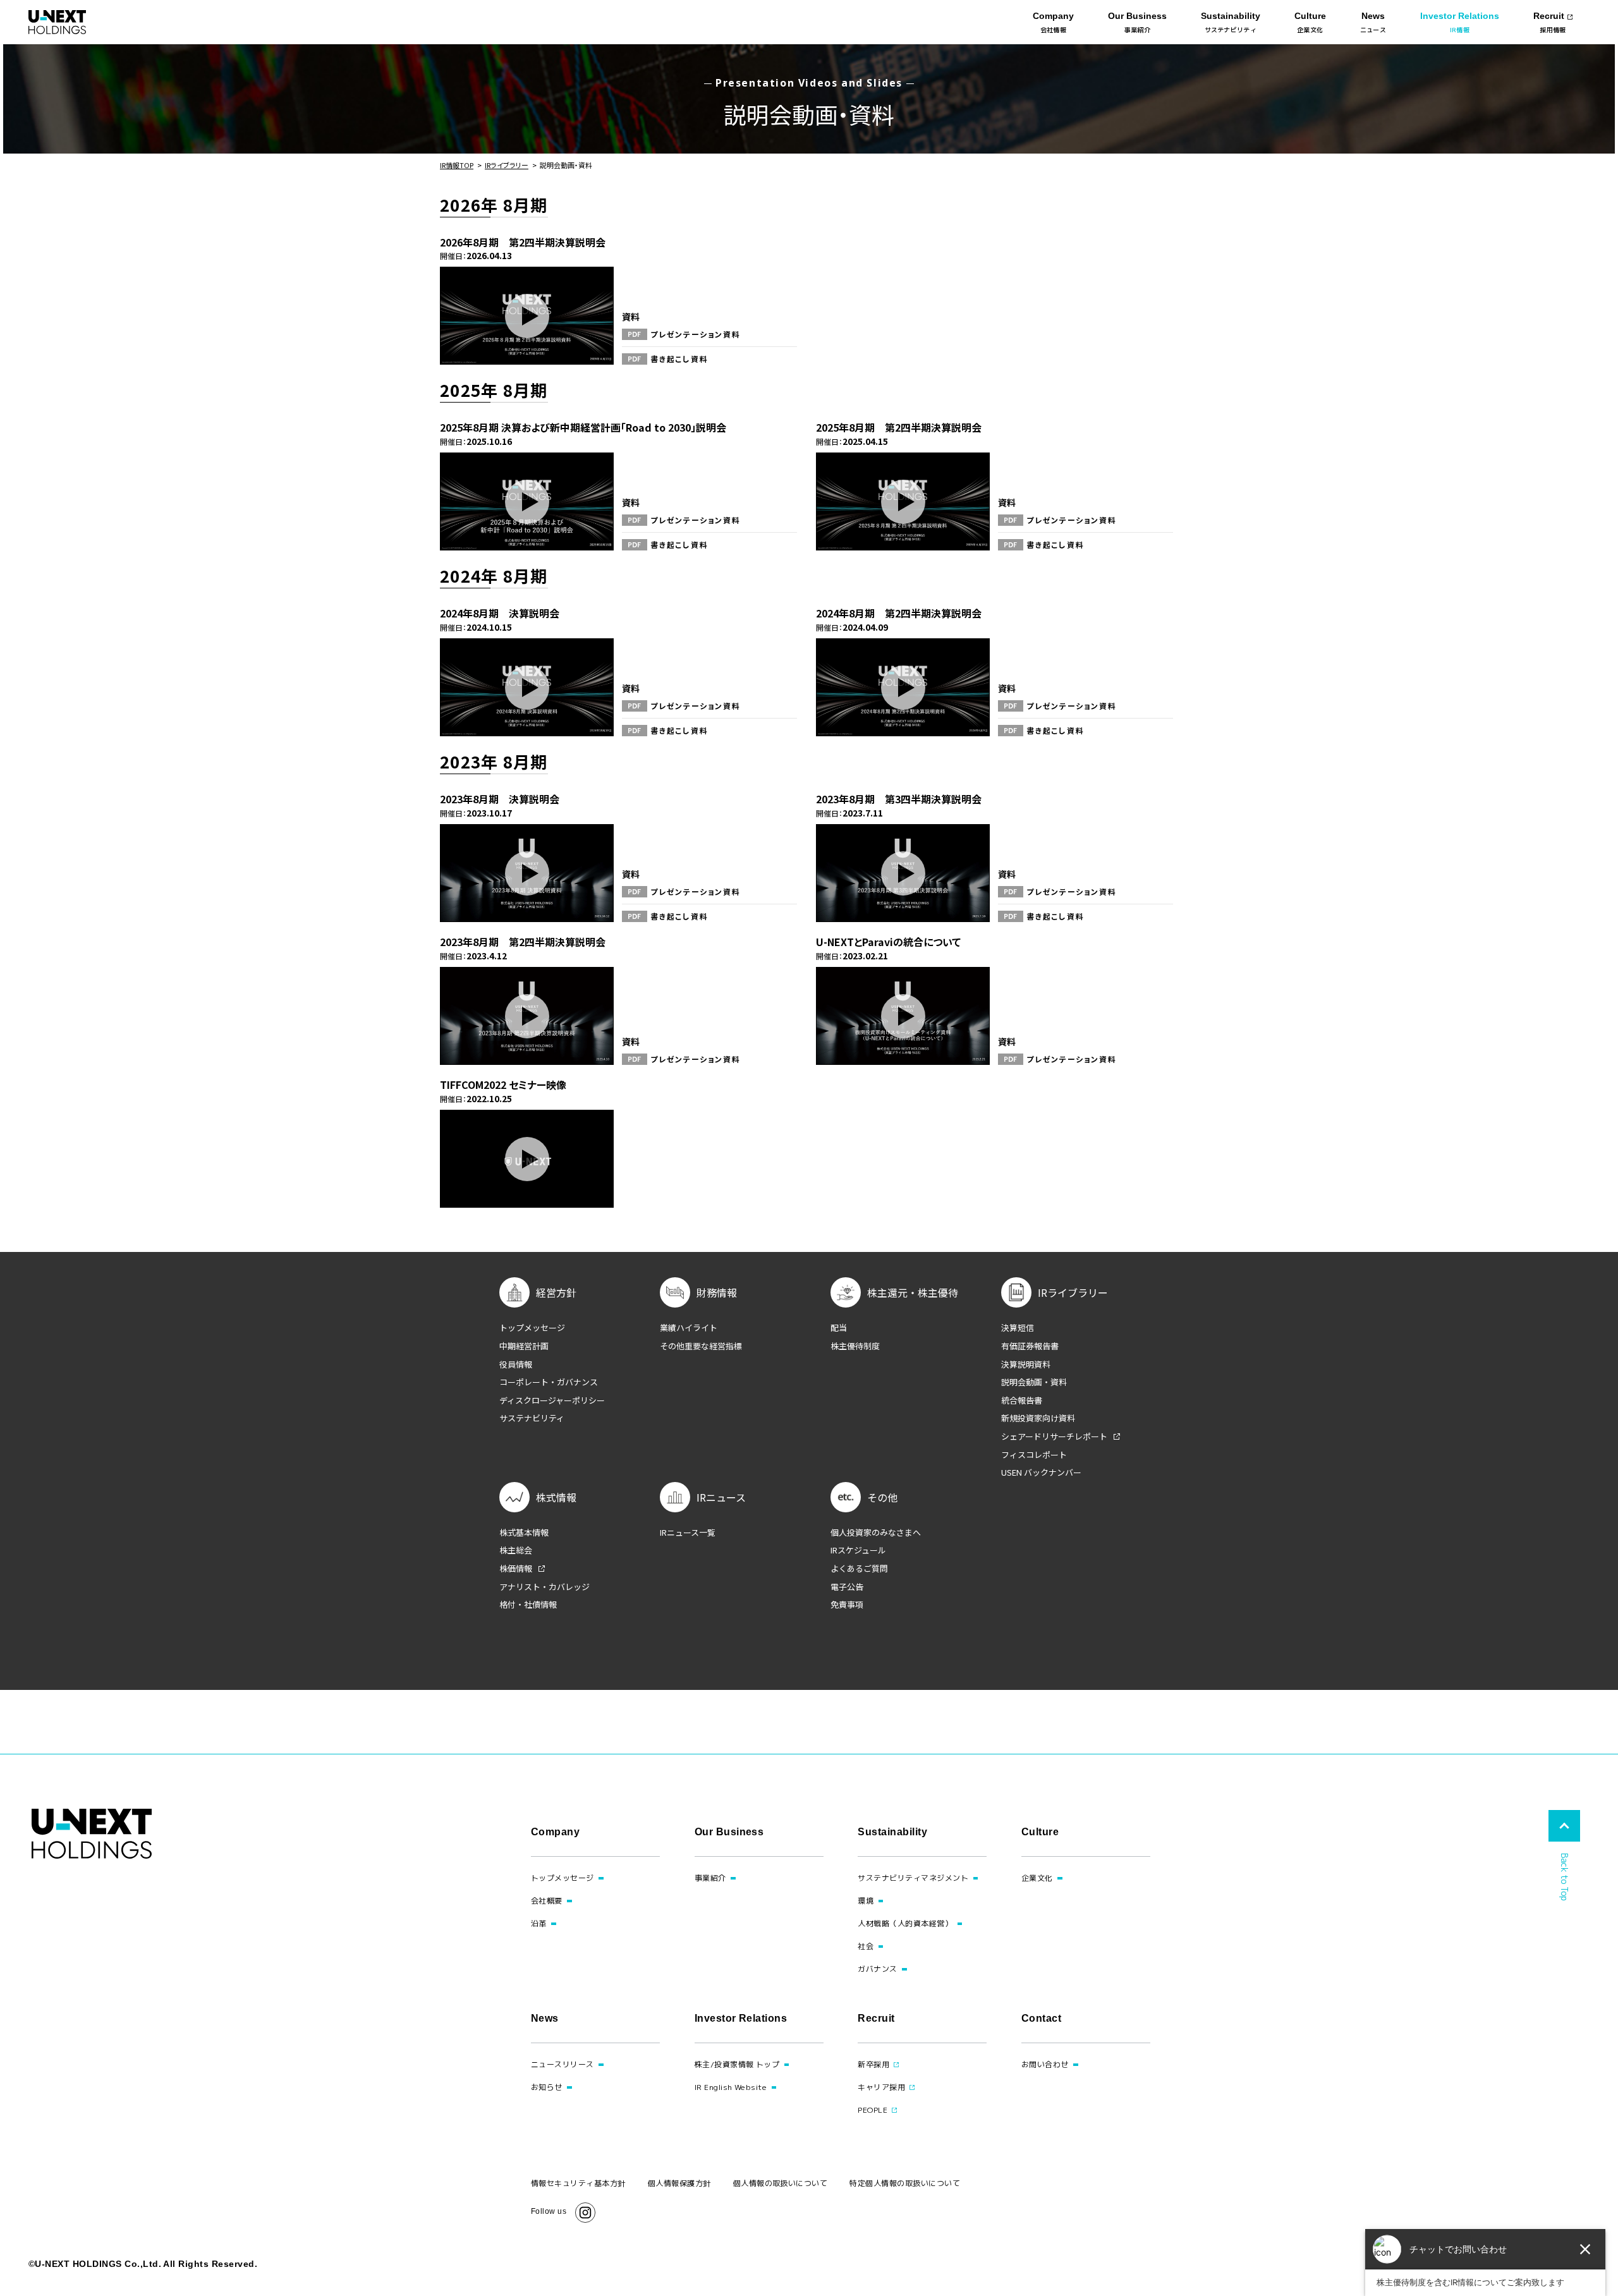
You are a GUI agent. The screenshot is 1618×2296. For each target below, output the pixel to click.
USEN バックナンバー (1041, 1473)
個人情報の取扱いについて (781, 2183)
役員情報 (516, 1364)
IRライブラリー (507, 165)
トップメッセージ (532, 1328)
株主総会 (516, 1550)
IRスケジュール (858, 1550)
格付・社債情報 (528, 1605)
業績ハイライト (689, 1328)
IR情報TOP (457, 165)
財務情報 (717, 1292)
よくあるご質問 (859, 1569)
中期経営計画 (524, 1346)
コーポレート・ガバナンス (549, 1382)
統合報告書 (1022, 1400)
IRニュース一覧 (688, 1533)
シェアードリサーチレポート (1054, 1437)
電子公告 (847, 1587)
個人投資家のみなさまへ (876, 1533)
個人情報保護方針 (679, 2183)
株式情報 (556, 1497)
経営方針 (556, 1292)
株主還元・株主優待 (913, 1292)
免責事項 (847, 1605)
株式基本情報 (524, 1533)
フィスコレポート (1034, 1455)
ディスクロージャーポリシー (552, 1400)
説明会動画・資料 (1034, 1382)
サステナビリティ (532, 1418)
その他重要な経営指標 (701, 1346)
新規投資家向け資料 (1038, 1418)
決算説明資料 (1026, 1364)
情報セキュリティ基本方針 (578, 2183)
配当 (839, 1328)
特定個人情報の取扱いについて (905, 2183)
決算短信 (1018, 1328)
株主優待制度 (855, 1346)
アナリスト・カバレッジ (544, 1587)
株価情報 (516, 1569)
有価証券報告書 (1030, 1346)
